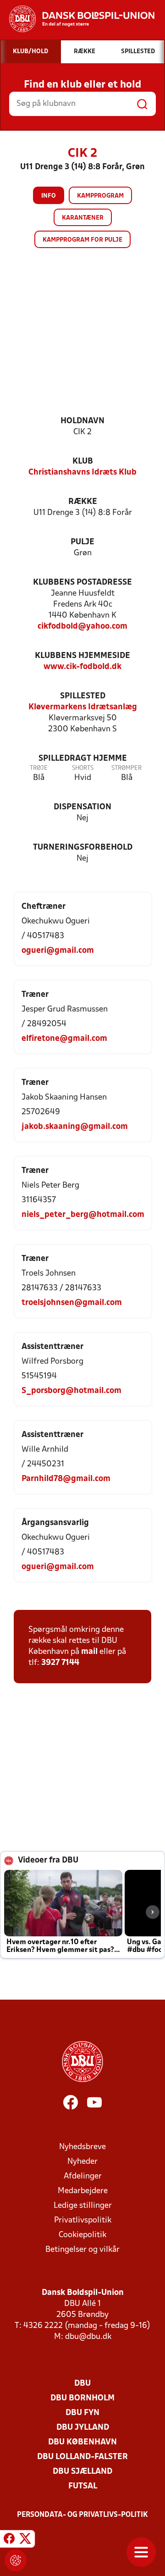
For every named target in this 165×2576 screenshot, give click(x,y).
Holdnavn (82, 421)
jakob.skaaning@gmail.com (75, 1127)
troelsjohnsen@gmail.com (72, 1303)
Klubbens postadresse (82, 583)
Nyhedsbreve (82, 2147)
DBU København (82, 2442)
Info (49, 196)
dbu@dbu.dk (88, 2337)
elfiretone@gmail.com (64, 1039)
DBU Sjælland (82, 2472)
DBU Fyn (82, 2413)
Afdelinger (83, 2176)
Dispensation (82, 807)
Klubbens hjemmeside (82, 656)
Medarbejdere (83, 2191)
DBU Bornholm (82, 2398)
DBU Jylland (83, 2428)
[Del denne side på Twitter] (25, 2540)
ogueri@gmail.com (58, 951)
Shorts (83, 768)
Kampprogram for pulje (82, 240)
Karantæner (83, 218)
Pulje (82, 542)
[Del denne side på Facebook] (9, 2540)
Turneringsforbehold (83, 848)
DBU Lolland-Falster (82, 2457)
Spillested (83, 696)
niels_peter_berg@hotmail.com (83, 1215)
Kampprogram (100, 196)
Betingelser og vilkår (82, 2250)
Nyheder (82, 2162)
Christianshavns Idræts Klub (82, 473)
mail (89, 1652)
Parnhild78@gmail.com (66, 1479)
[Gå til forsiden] (77, 19)
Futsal (83, 2486)
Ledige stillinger (83, 2206)
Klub (83, 462)
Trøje (39, 768)
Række (83, 502)
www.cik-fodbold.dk (82, 667)
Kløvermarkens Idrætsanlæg (83, 707)
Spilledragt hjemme (83, 759)
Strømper (126, 768)
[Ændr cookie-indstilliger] (16, 2560)
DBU (82, 2384)
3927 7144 (60, 1663)
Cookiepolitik (82, 2235)
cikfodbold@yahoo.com (82, 627)
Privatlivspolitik (83, 2220)
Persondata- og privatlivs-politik (82, 2515)
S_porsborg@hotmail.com (71, 1391)
